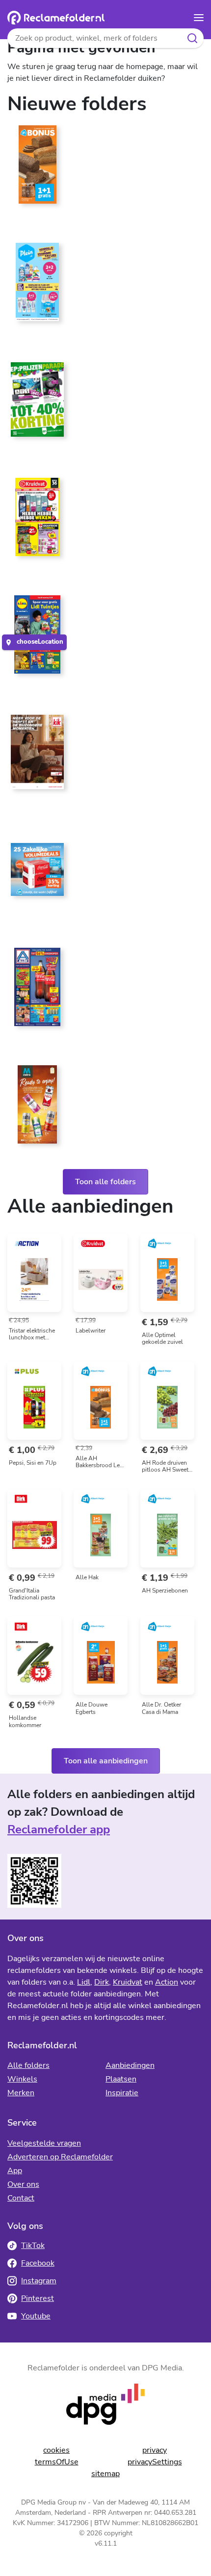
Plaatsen (121, 2079)
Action (167, 1982)
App (15, 2171)
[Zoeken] (193, 38)
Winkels (22, 2079)
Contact (21, 2198)
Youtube (36, 2316)
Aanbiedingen (130, 2065)
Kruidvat (128, 1982)
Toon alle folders (105, 1182)
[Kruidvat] (38, 521)
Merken (21, 2093)
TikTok (33, 2246)
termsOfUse (57, 2462)
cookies (56, 2450)
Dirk (102, 1982)
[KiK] (38, 756)
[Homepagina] (56, 18)
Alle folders (28, 2065)
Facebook (38, 2263)
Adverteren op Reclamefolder (60, 2157)
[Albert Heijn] (38, 168)
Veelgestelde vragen (44, 2143)
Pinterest (38, 2298)
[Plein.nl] (38, 286)
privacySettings (155, 2462)
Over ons (23, 2184)
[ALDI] (38, 991)
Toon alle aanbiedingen (106, 1761)
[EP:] (38, 403)
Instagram (39, 2281)
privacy (155, 2450)
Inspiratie (122, 2093)
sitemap (105, 2474)
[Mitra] (38, 1108)
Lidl (84, 1982)
